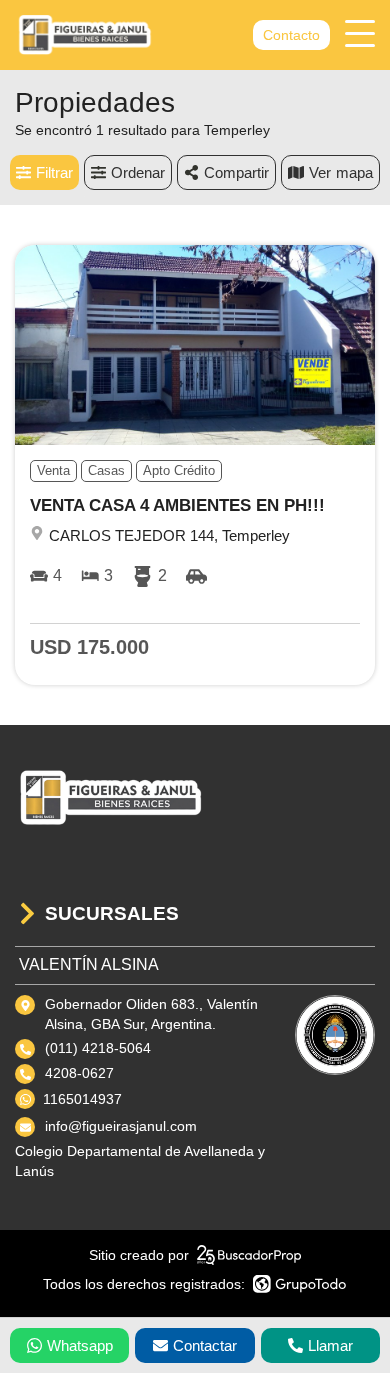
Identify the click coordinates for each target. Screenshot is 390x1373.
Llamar (330, 1345)
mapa (354, 172)
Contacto (291, 35)
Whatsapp (80, 1345)
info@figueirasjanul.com (121, 1126)
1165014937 (82, 1099)
